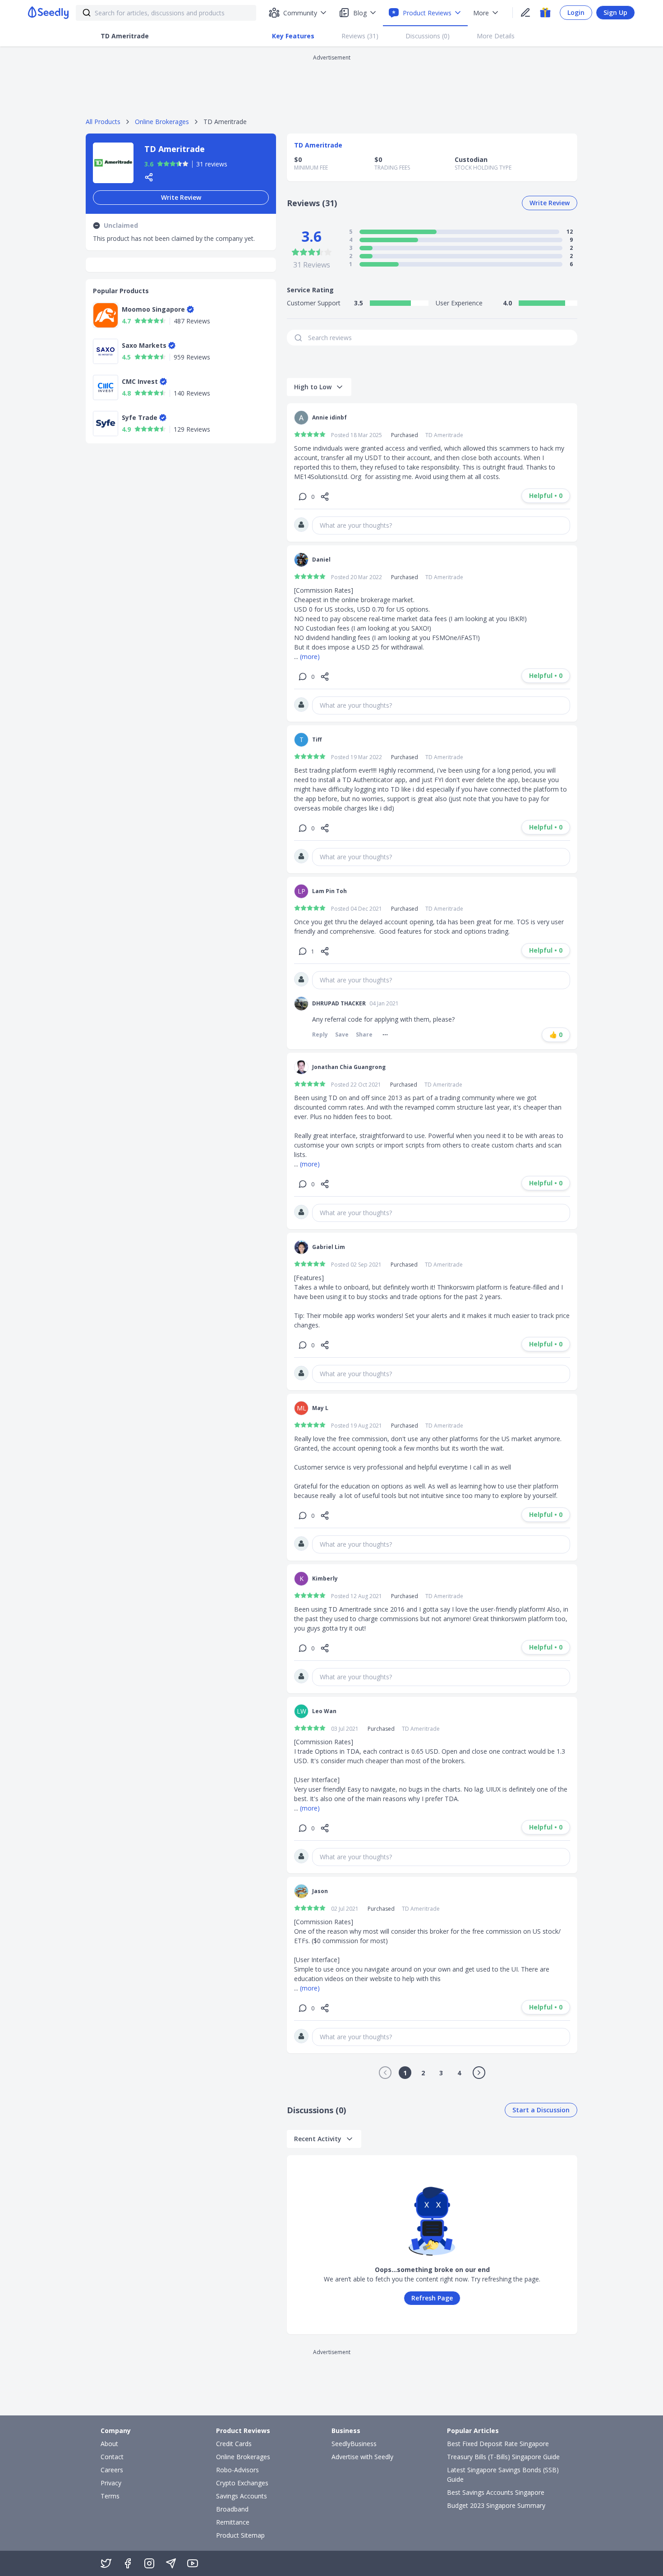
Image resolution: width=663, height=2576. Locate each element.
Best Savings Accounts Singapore (496, 2492)
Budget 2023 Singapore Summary (496, 2505)
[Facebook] (128, 2563)
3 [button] (441, 2073)
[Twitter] (106, 2563)
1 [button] (405, 2073)
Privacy (111, 2483)
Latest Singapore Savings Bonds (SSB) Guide (503, 2475)
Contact (112, 2457)
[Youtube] (193, 2563)
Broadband (232, 2509)
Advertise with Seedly (362, 2457)
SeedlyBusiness (354, 2444)
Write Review (181, 197)
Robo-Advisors (237, 2470)
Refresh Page (432, 2298)
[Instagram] (149, 2563)
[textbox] (441, 525)
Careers (112, 2470)
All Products (103, 122)
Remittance (233, 2522)
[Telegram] (171, 2563)
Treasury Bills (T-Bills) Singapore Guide (503, 2457)
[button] (385, 2073)
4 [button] (459, 2073)
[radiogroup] (173, 164)
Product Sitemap (240, 2535)
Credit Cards (234, 2444)
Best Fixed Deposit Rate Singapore (498, 2444)
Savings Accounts (242, 2496)
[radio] (160, 164)
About (109, 2444)
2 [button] (423, 2073)
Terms (110, 2496)
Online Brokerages (162, 122)
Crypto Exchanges (242, 2483)
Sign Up (615, 12)
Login (576, 12)
